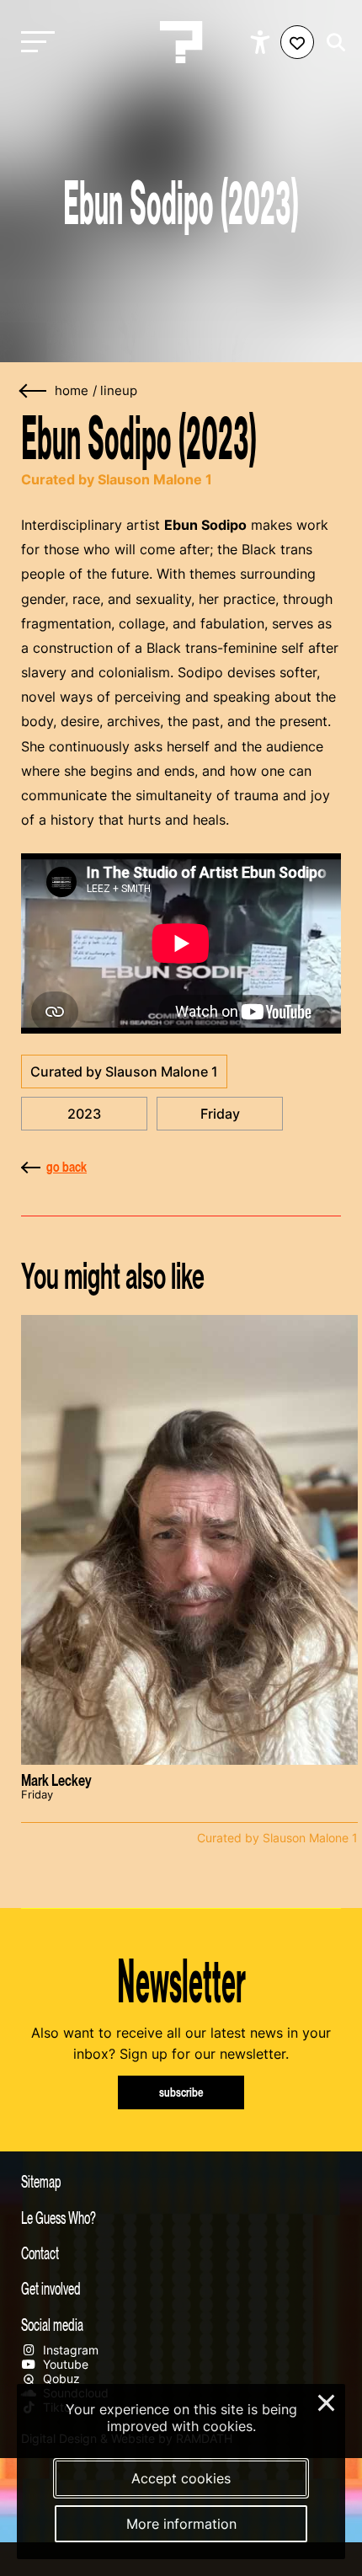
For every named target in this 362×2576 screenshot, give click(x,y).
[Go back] (34, 391)
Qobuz (60, 2378)
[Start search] (332, 43)
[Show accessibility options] (262, 42)
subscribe (181, 2092)
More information (181, 2524)
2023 (84, 1114)
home (72, 391)
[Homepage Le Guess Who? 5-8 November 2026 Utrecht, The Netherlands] (181, 42)
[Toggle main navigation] (34, 43)
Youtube (64, 2364)
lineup (119, 391)
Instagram (69, 2350)
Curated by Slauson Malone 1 (124, 1072)
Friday (220, 1114)
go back (67, 1167)
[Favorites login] (297, 42)
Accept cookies (181, 2478)
